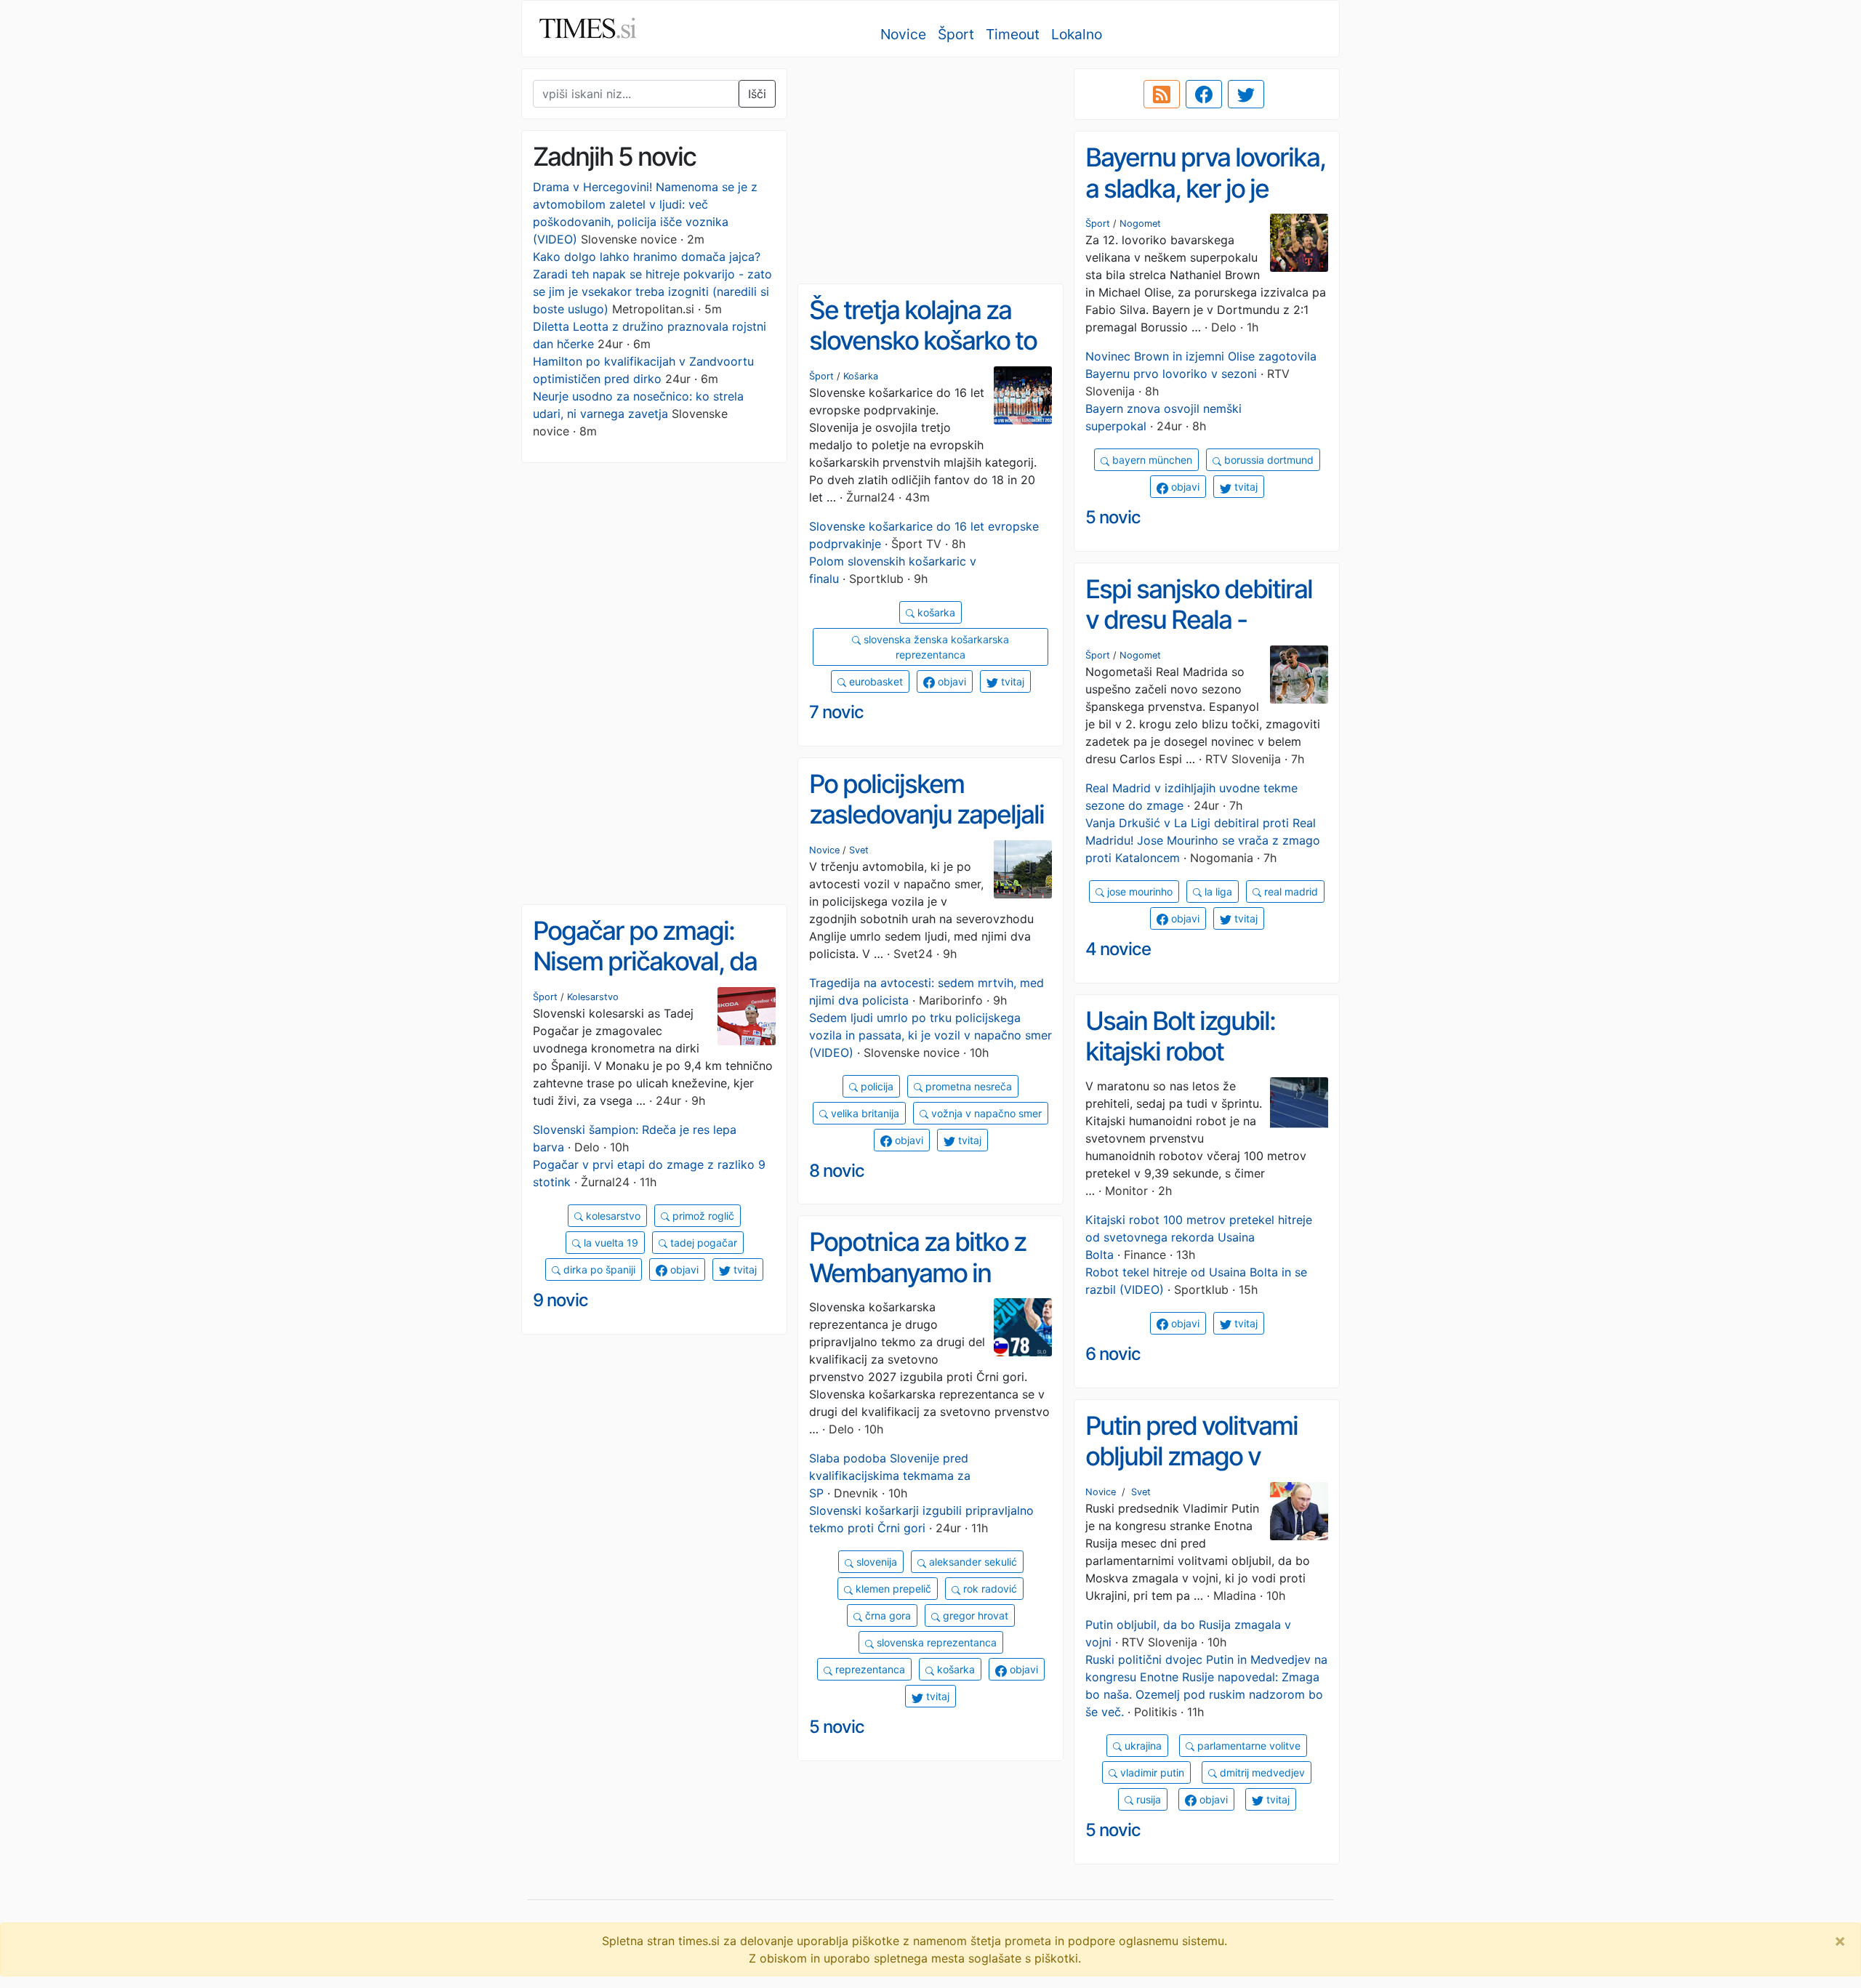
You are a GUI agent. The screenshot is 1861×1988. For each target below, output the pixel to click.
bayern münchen (1151, 460)
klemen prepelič (892, 1589)
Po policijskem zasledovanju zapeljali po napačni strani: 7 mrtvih (927, 830)
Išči (757, 94)
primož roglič (702, 1216)
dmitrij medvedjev (1261, 1772)
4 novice (1118, 949)
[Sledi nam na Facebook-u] (1204, 94)
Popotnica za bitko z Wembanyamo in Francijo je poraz (917, 1272)
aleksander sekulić (972, 1562)
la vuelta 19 (610, 1243)
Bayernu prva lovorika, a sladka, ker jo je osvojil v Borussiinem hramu (1205, 204)
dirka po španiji (598, 1269)
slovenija (875, 1562)
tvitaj (1245, 487)
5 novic (1113, 517)
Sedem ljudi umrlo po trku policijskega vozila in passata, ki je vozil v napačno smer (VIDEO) (930, 1035)
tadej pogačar (702, 1243)
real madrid (1290, 892)
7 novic (836, 712)
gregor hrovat (974, 1615)
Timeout (1013, 34)
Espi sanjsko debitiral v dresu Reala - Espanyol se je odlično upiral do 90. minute (1204, 635)
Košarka (861, 376)
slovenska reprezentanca (935, 1642)
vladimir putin (1151, 1772)
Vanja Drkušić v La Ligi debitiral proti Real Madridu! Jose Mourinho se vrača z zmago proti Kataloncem (1203, 840)
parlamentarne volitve (1247, 1746)
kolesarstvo (612, 1216)
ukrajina (1142, 1746)
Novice (903, 34)
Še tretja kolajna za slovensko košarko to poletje (923, 341)
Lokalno (1077, 34)
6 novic (1113, 1354)
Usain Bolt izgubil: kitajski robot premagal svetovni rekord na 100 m (1185, 1067)
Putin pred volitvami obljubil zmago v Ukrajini (1191, 1456)
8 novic (837, 1171)
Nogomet (1140, 224)
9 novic (560, 1300)
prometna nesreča (967, 1086)
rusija (1147, 1799)
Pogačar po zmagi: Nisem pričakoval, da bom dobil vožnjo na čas (645, 977)
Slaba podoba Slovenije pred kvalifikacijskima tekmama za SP (890, 1476)
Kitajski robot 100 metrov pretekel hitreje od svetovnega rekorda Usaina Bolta (1199, 1237)
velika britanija (864, 1113)
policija (876, 1086)
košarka (935, 612)
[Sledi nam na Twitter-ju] (1246, 94)
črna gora (887, 1615)
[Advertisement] (930, 171)
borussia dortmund (1267, 460)
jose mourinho (1138, 892)
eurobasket (875, 681)
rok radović (989, 1589)
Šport (956, 34)
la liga (1217, 892)
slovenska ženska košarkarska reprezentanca (935, 647)
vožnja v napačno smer (985, 1113)
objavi (1184, 487)
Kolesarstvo (593, 997)
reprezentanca (869, 1669)
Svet (859, 850)
